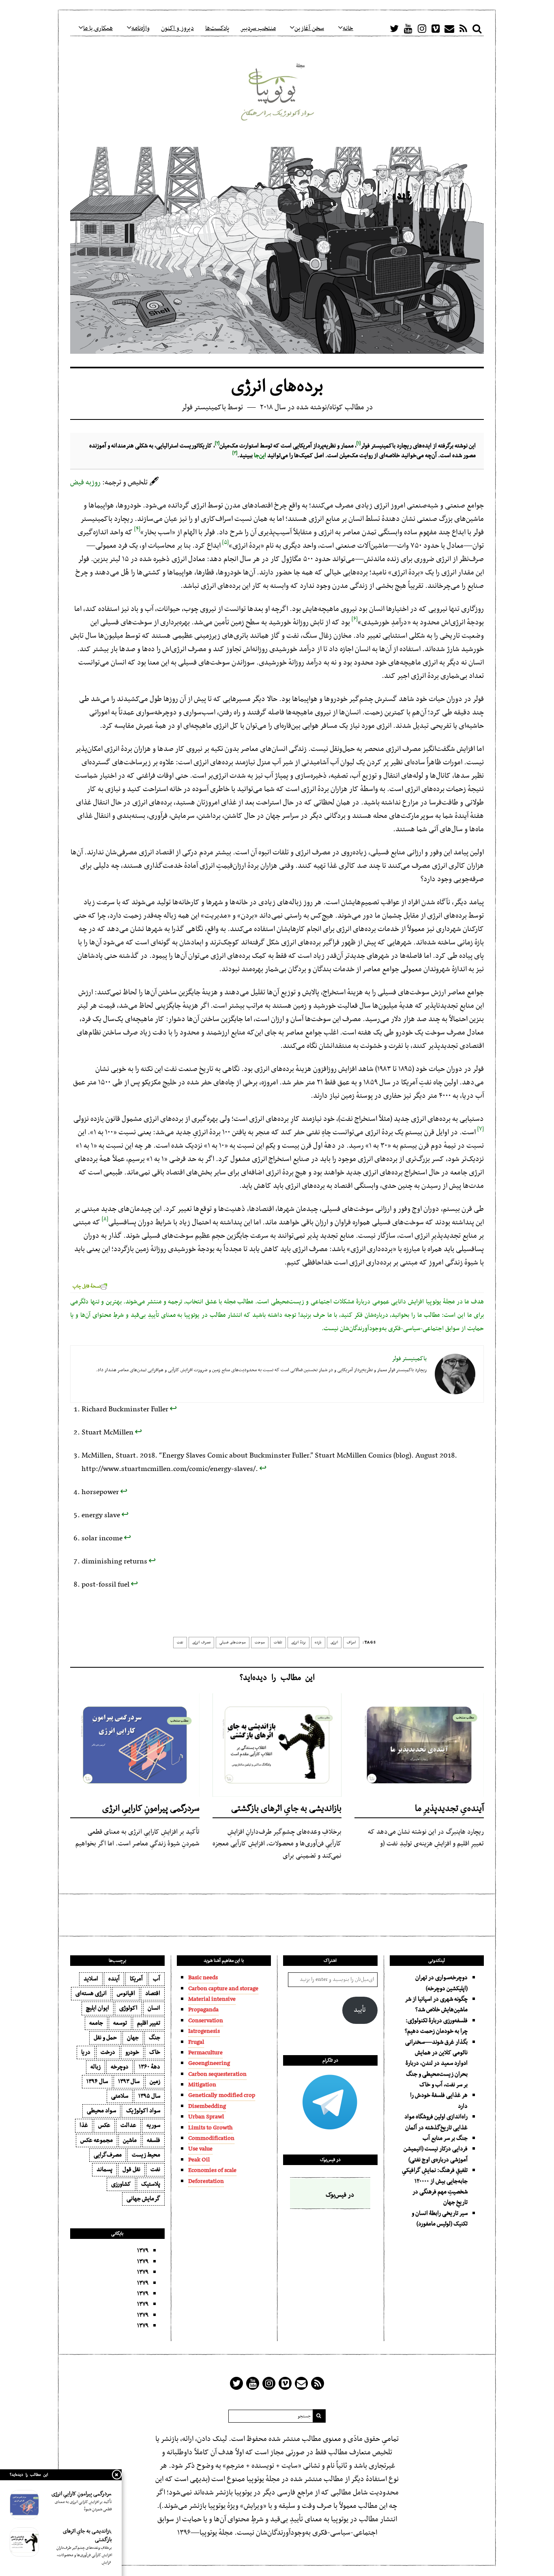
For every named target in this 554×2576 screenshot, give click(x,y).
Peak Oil (199, 2160)
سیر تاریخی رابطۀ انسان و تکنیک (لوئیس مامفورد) (440, 2219)
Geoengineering (209, 2063)
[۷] (481, 1127)
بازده (318, 1643)
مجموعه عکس (97, 2140)
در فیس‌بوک (330, 2160)
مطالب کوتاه (347, 407)
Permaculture (205, 2053)
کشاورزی (121, 2184)
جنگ (155, 2038)
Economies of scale (212, 2170)
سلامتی (120, 2096)
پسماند (104, 2170)
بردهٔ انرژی (298, 1643)
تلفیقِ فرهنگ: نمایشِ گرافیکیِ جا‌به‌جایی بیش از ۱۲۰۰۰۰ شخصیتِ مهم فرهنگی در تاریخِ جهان (435, 2186)
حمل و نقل (105, 2038)
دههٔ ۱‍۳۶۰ (149, 2067)
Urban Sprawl (206, 2117)
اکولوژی (128, 2008)
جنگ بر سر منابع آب (445, 2138)
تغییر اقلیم (149, 2023)
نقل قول (131, 2170)
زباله (96, 2067)
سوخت (260, 1643)
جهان (133, 2038)
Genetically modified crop (222, 2095)
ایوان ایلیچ (98, 2008)
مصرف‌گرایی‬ (108, 2155)
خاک (155, 2052)
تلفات (278, 1643)
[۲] (217, 441)
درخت (108, 2052)
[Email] (449, 28)
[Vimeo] (436, 28)
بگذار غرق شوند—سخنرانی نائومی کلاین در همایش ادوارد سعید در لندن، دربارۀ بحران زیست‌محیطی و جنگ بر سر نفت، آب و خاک (436, 2064)
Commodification (211, 2138)
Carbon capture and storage (223, 1989)
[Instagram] (422, 28)
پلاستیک (151, 2184)
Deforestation (206, 2181)
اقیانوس (126, 1993)
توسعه (120, 2023)
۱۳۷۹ (143, 2251)
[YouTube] (408, 28)
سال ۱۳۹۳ (129, 2081)
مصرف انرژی (201, 1643)
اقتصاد (153, 1993)
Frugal (196, 2042)
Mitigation (202, 2085)
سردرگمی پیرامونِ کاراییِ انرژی (151, 1809)
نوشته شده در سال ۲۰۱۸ (293, 407)
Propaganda (203, 2010)
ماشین (130, 2140)
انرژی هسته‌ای (91, 1993)
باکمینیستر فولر (204, 407)
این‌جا (260, 456)
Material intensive (212, 1999)
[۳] (235, 451)
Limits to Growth (210, 2128)
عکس (104, 2125)
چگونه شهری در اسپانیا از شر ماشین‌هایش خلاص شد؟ (436, 2004)
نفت (180, 1643)
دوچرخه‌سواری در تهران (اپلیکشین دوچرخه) (441, 1983)
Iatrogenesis (204, 2031)
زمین (155, 2081)
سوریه (153, 2125)
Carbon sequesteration (217, 2074)
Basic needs (203, 1978)
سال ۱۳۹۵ (149, 2096)
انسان (154, 2008)
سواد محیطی (101, 2111)
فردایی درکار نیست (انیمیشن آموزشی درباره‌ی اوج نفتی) (436, 2154)
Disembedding (207, 2106)
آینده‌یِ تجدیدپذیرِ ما (449, 1809)
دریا (86, 2052)
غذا (84, 2125)
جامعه (96, 2023)
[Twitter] (394, 28)
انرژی (334, 1643)
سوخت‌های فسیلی (233, 1643)
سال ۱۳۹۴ (97, 2081)
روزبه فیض (85, 483)
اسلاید (91, 1979)
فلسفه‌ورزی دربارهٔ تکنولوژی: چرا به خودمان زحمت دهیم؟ (436, 2026)
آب (157, 1979)
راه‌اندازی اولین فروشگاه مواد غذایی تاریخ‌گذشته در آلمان (436, 2122)
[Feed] (463, 28)
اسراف (351, 1643)
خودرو (132, 2052)
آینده (114, 1979)
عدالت (128, 2125)
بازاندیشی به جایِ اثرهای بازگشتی (286, 1809)
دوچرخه (120, 2067)
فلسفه (154, 2140)
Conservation (206, 2021)
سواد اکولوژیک (143, 2111)
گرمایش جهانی (143, 2199)
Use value (200, 2149)
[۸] (105, 1217)
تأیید (360, 2010)
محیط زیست (146, 2155)
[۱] (359, 441)
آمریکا (136, 1979)
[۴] (137, 527)
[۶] (355, 617)
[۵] (225, 540)
